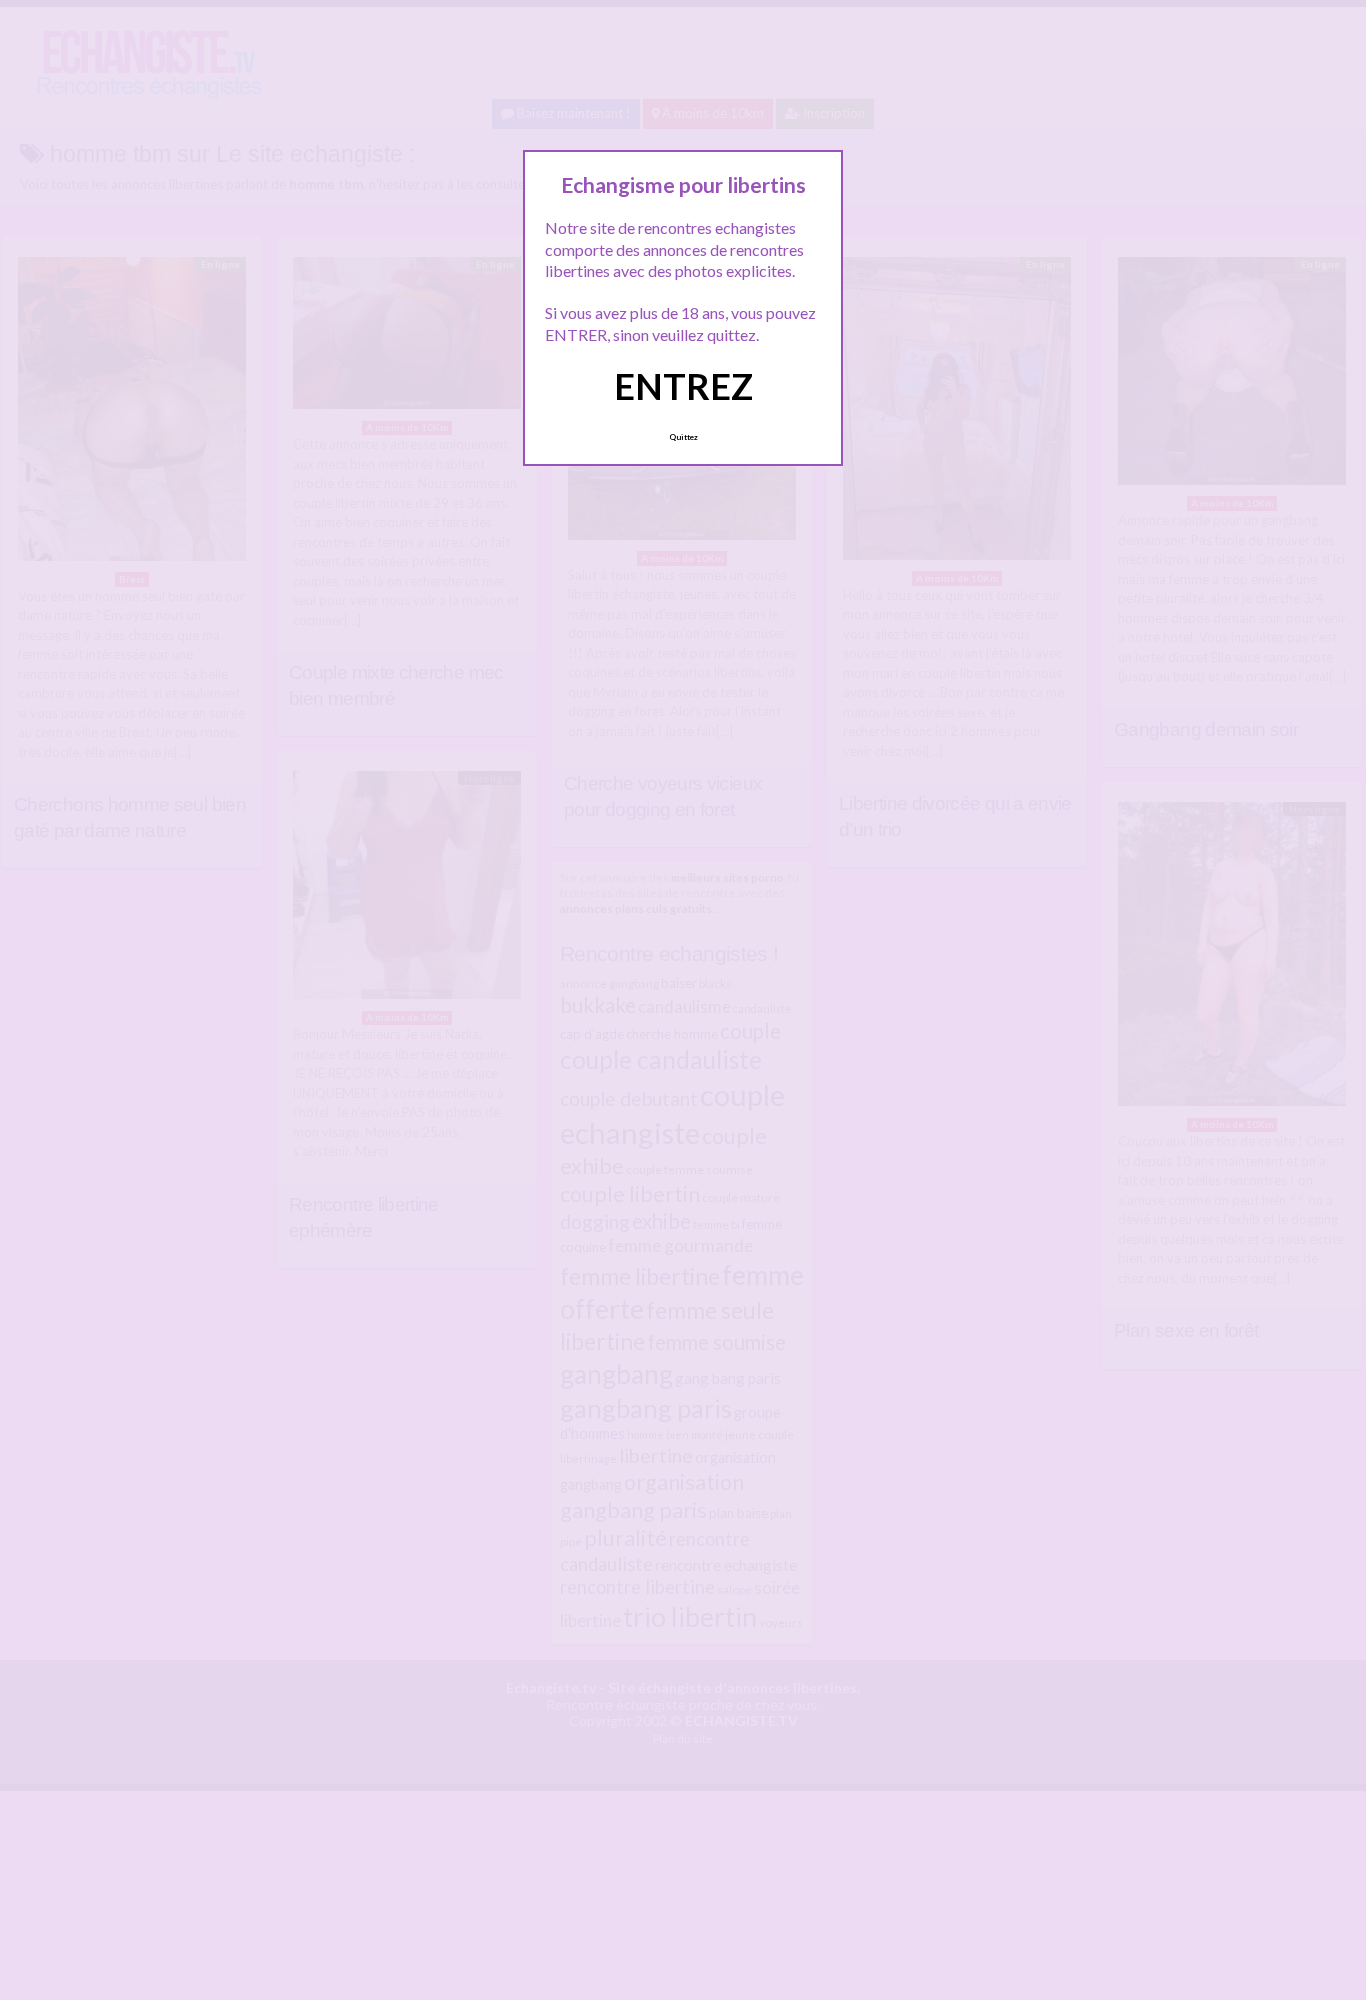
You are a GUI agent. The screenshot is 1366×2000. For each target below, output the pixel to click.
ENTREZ (683, 386)
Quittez (683, 437)
